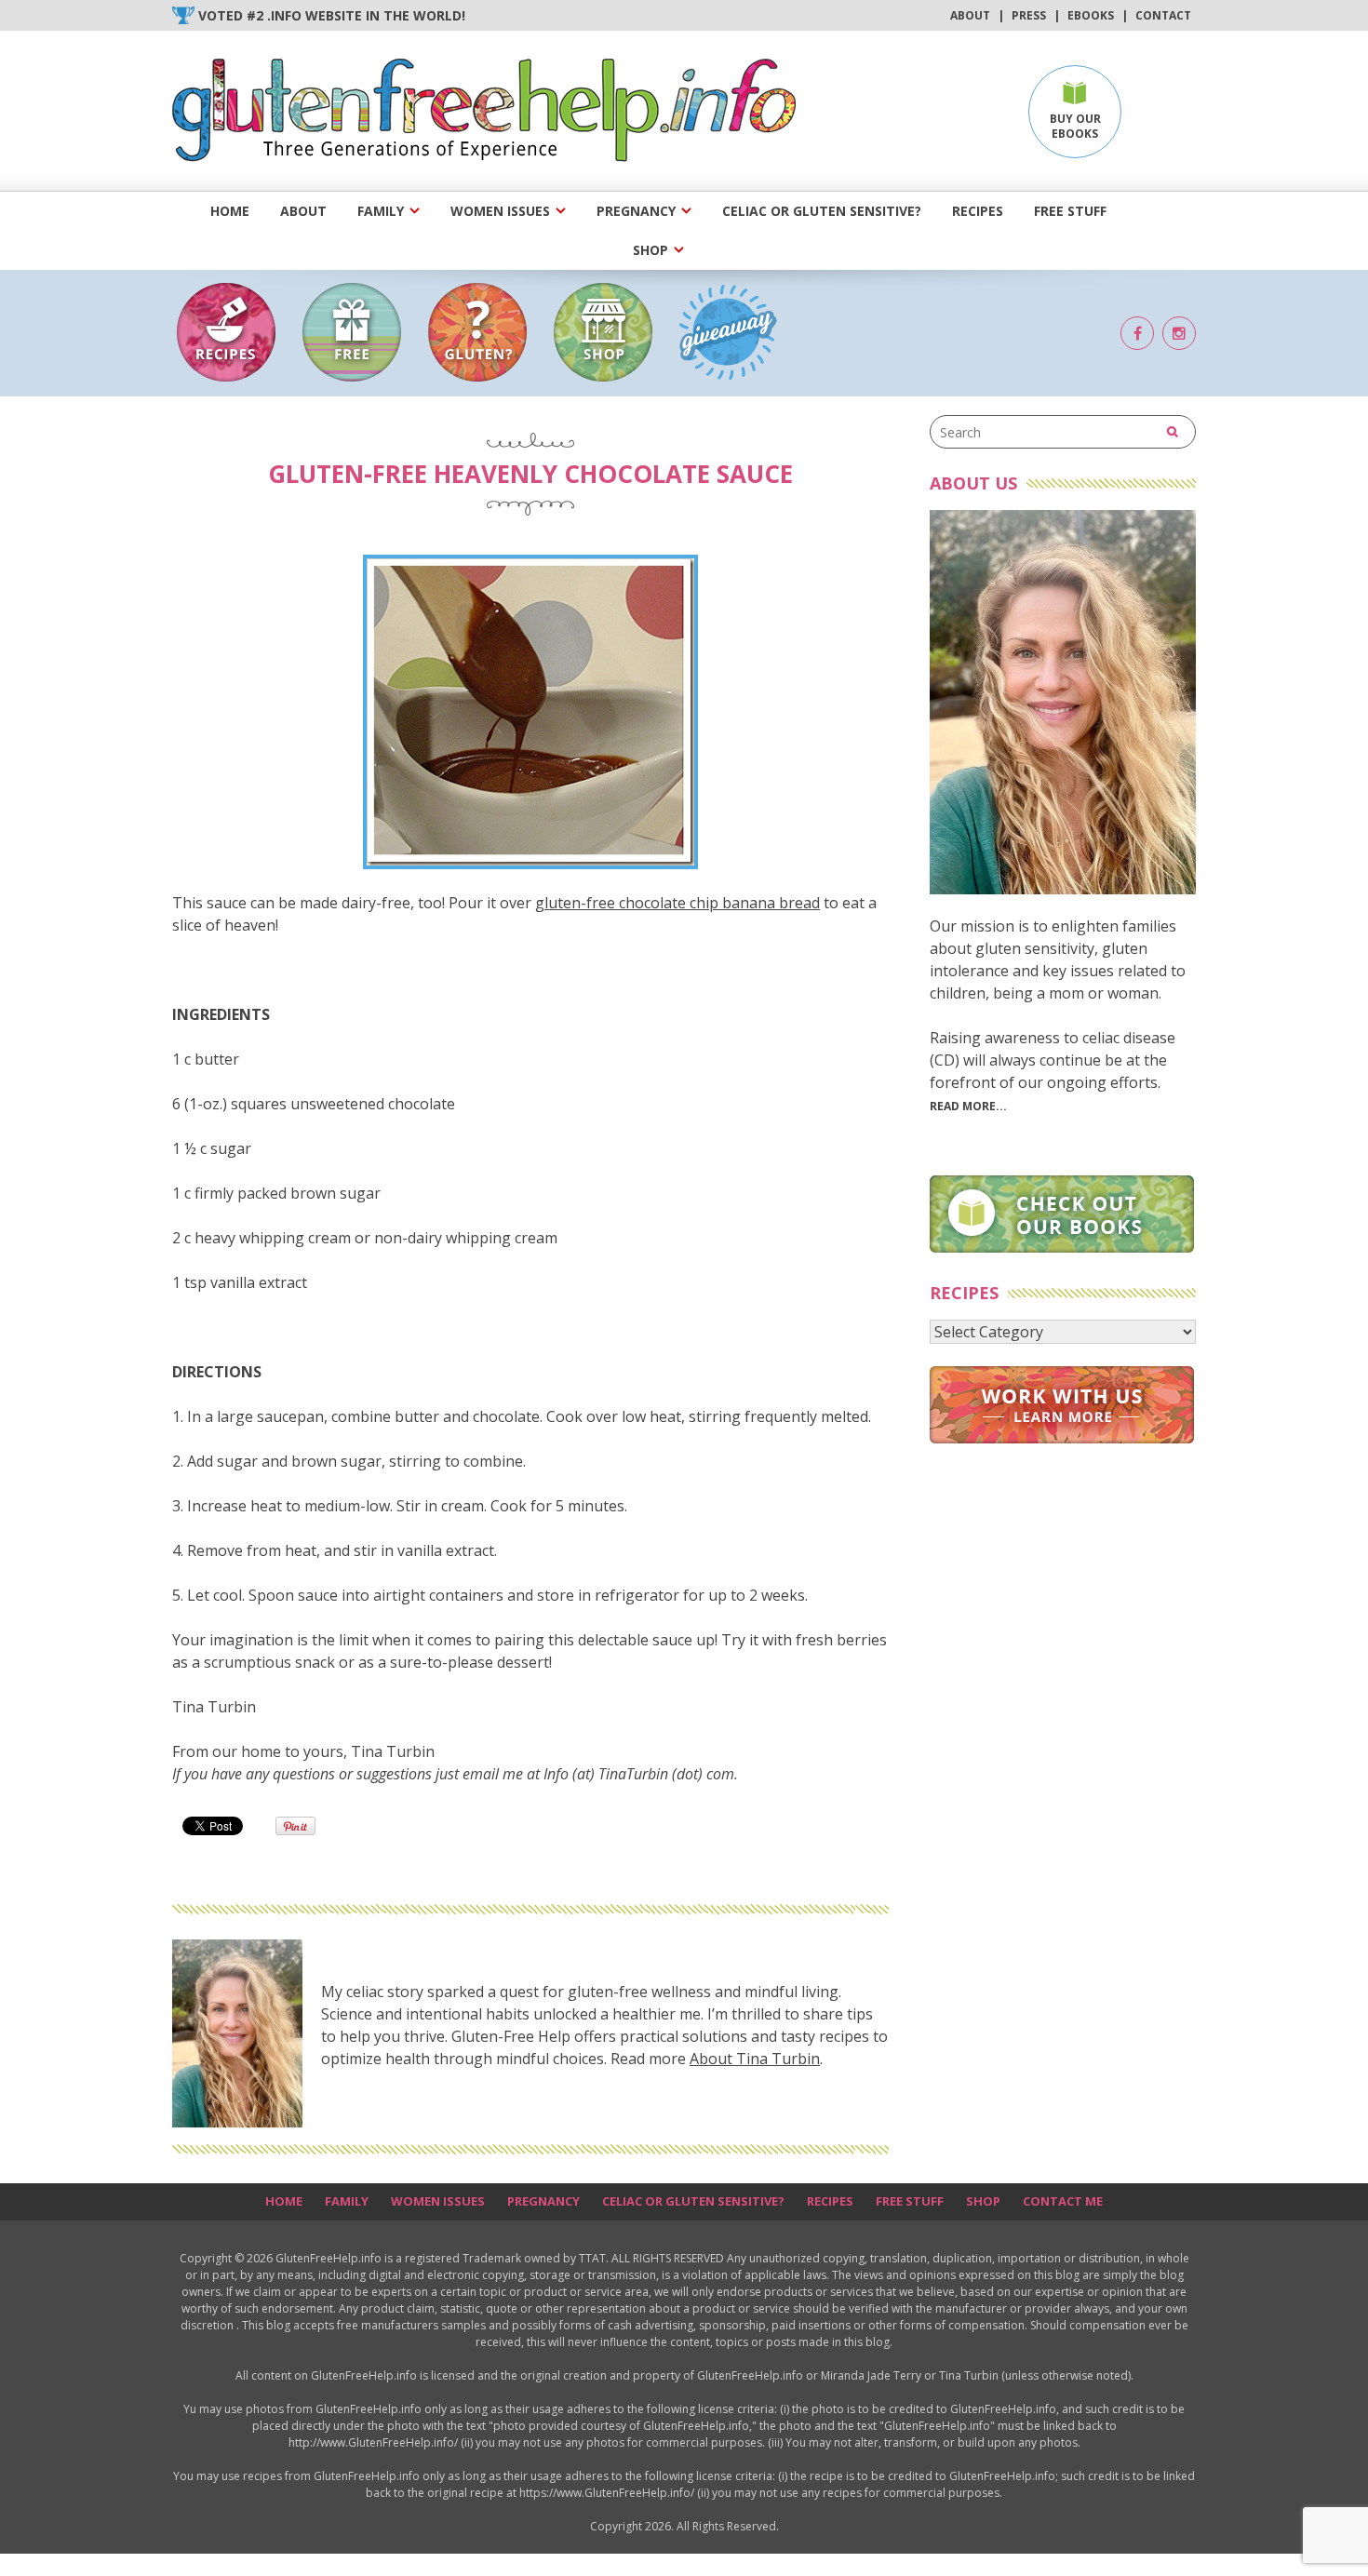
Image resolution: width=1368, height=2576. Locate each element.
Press (1029, 15)
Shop (650, 250)
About (970, 15)
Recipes (978, 211)
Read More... (968, 1106)
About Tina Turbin (755, 2059)
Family (381, 211)
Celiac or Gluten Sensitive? (822, 211)
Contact (1163, 15)
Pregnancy (636, 211)
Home (230, 211)
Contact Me (1063, 2201)
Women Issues (500, 211)
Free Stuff (1070, 211)
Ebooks (1091, 15)
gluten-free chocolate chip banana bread (677, 903)
